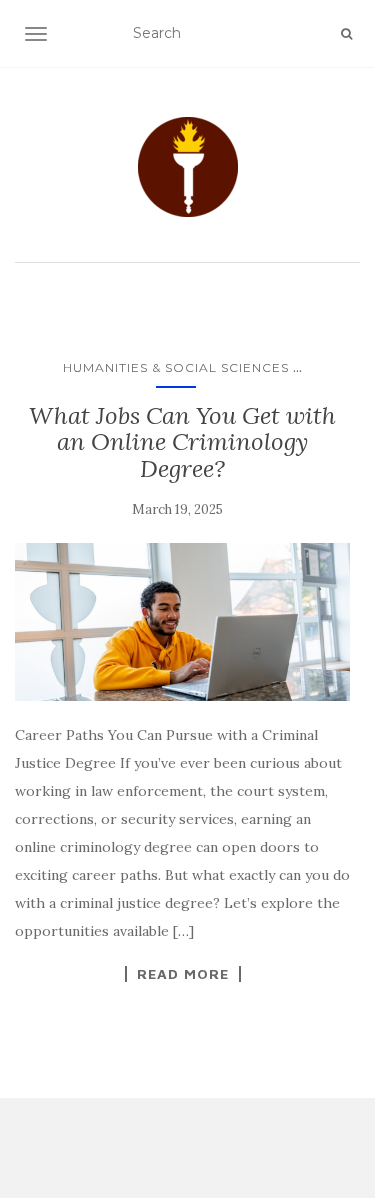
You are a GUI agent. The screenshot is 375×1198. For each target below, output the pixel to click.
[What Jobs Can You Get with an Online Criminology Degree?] (182, 621)
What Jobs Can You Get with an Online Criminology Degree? (182, 442)
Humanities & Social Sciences (176, 367)
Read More (183, 974)
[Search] (346, 34)
